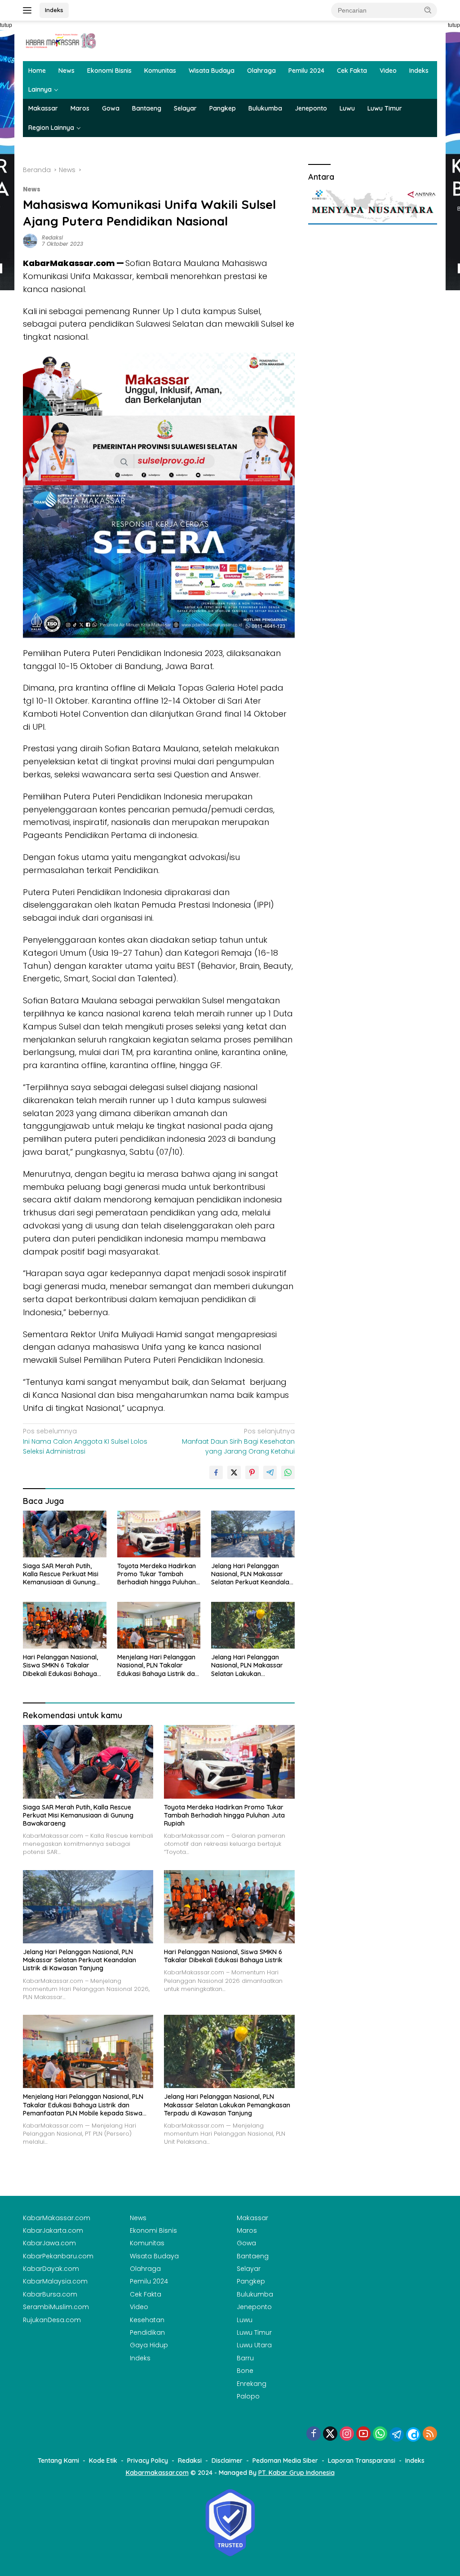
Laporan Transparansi (362, 2461)
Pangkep (223, 108)
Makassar (43, 108)
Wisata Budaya (212, 71)
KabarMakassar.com (57, 2218)
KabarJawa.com (49, 2243)
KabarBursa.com (50, 2294)
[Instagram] (347, 2434)
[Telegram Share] (270, 1472)
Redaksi (52, 237)
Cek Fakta (352, 71)
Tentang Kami (58, 2461)
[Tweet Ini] (234, 1472)
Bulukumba (265, 108)
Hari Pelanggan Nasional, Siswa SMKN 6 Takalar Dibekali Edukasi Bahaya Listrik (60, 1665)
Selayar (185, 108)
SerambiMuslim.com (56, 2307)
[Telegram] (397, 2434)
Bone (245, 2371)
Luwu (347, 108)
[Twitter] (330, 2434)
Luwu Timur (385, 108)
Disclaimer (227, 2461)
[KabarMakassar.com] (61, 40)
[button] (428, 10)
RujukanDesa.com (52, 2320)
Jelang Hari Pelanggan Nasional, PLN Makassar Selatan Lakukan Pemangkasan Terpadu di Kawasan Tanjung (250, 1665)
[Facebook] (314, 2434)
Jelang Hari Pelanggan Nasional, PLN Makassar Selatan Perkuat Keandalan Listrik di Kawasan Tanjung (252, 1574)
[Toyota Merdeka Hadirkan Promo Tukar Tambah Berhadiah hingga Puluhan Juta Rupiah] (159, 1534)
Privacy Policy (148, 2461)
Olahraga (261, 71)
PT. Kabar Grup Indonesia (296, 2473)
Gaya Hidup (149, 2345)
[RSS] (430, 2434)
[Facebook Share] (216, 1472)
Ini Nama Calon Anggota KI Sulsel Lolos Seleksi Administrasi (85, 1441)
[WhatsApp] (380, 2434)
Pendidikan (147, 2332)
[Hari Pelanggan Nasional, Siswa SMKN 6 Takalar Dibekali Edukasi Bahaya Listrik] (65, 1625)
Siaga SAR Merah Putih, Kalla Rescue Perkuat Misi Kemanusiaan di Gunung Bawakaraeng (61, 1574)
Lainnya (40, 89)
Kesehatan (147, 2320)
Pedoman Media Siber (285, 2461)
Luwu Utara (254, 2345)
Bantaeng (147, 108)
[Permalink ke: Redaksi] (30, 240)
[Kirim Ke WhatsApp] (288, 1472)
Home (37, 71)
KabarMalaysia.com (55, 2281)
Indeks (54, 10)
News (66, 71)
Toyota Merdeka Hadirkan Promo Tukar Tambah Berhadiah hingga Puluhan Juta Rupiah (157, 1574)
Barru (245, 2358)
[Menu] (29, 10)
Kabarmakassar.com (157, 2473)
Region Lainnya (51, 128)
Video (388, 71)
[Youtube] (363, 2434)
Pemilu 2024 (306, 71)
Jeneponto (311, 108)
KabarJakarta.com (53, 2230)
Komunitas (160, 71)
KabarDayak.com (51, 2269)
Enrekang (252, 2384)
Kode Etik (103, 2461)
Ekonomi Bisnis (109, 71)
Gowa (111, 108)
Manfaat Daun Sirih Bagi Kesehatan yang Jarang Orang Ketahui (238, 1441)
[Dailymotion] (413, 2434)
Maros (80, 108)
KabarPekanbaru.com (58, 2256)
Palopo (248, 2396)
